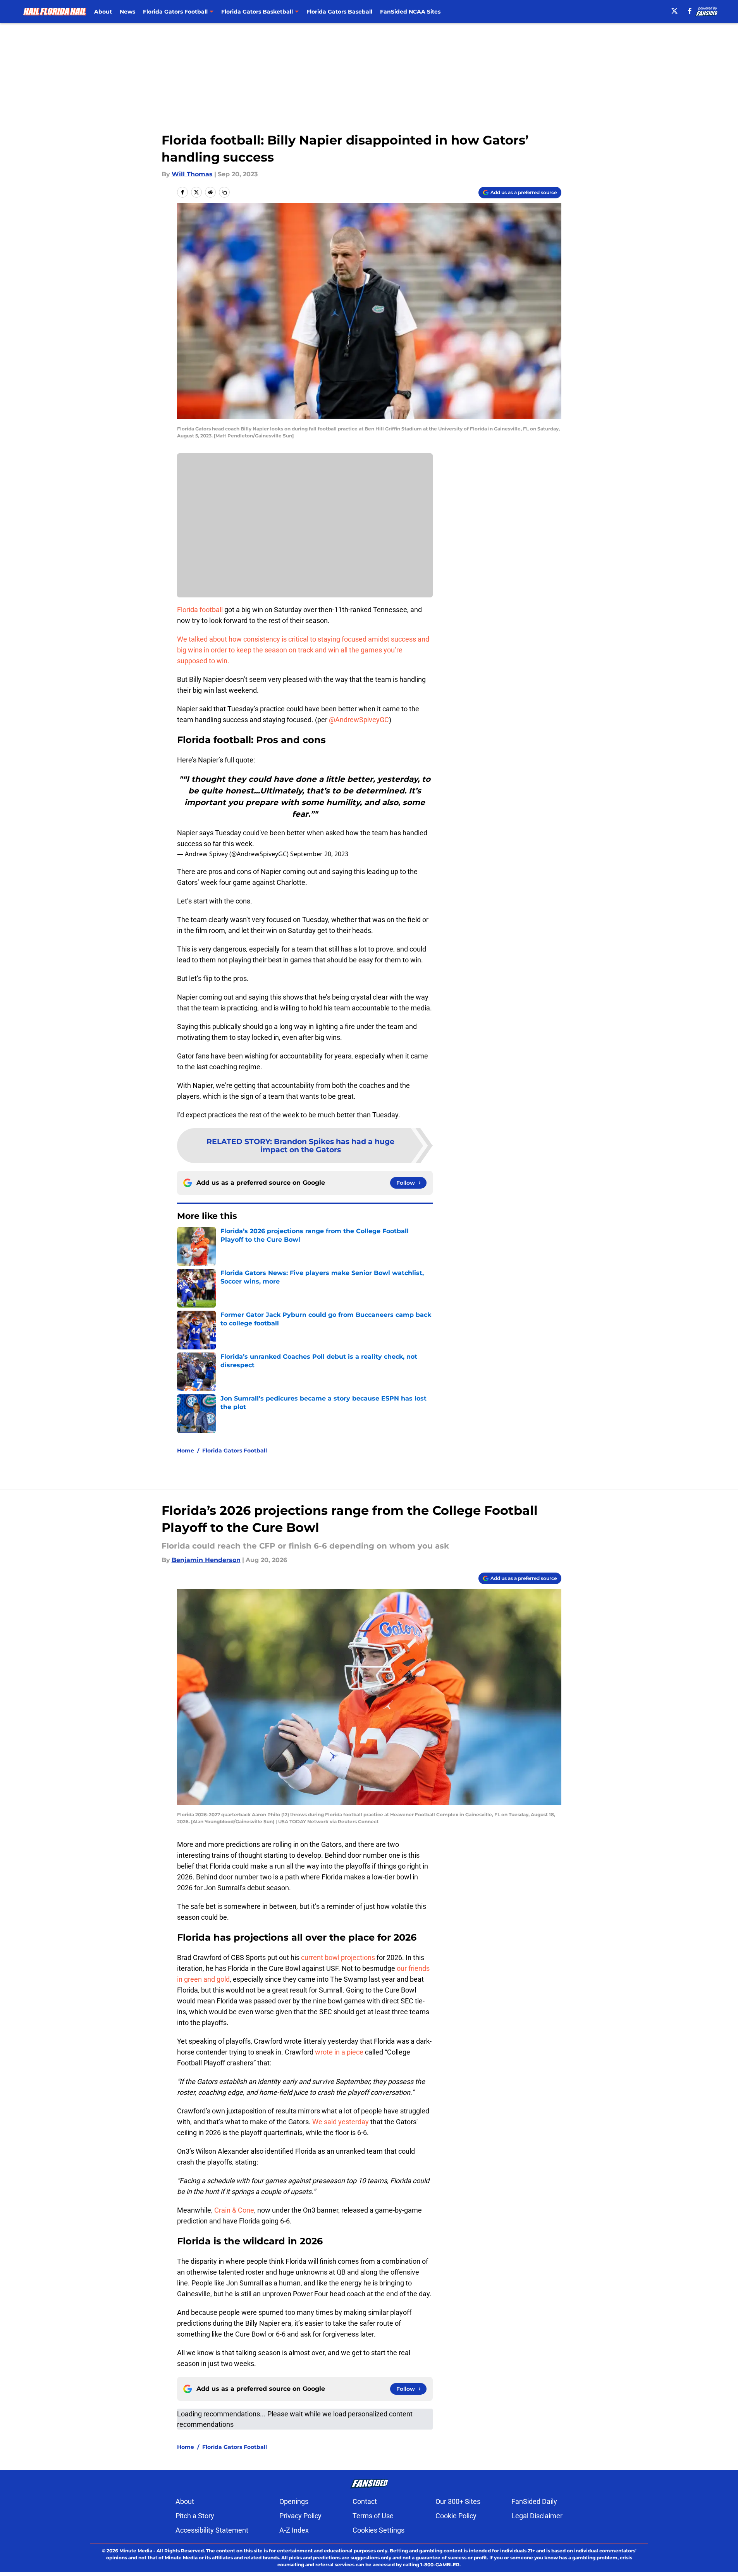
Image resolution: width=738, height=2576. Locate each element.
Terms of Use (373, 2516)
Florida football (201, 610)
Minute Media (136, 2551)
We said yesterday (341, 2122)
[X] (674, 11)
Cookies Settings (378, 2530)
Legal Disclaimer (537, 2516)
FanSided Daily (534, 2501)
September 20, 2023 (319, 854)
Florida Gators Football (235, 1451)
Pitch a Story (195, 2516)
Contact (365, 2501)
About (103, 12)
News (127, 12)
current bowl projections (338, 1957)
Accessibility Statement (212, 2530)
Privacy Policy (300, 2516)
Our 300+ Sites (458, 2501)
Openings (294, 2501)
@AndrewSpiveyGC (359, 720)
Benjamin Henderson (206, 1560)
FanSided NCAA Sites (410, 12)
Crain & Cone (234, 2210)
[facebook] (690, 11)
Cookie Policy (456, 2516)
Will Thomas (192, 174)
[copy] (224, 192)
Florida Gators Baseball (339, 12)
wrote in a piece (339, 2052)
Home (186, 1451)
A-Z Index (294, 2530)
